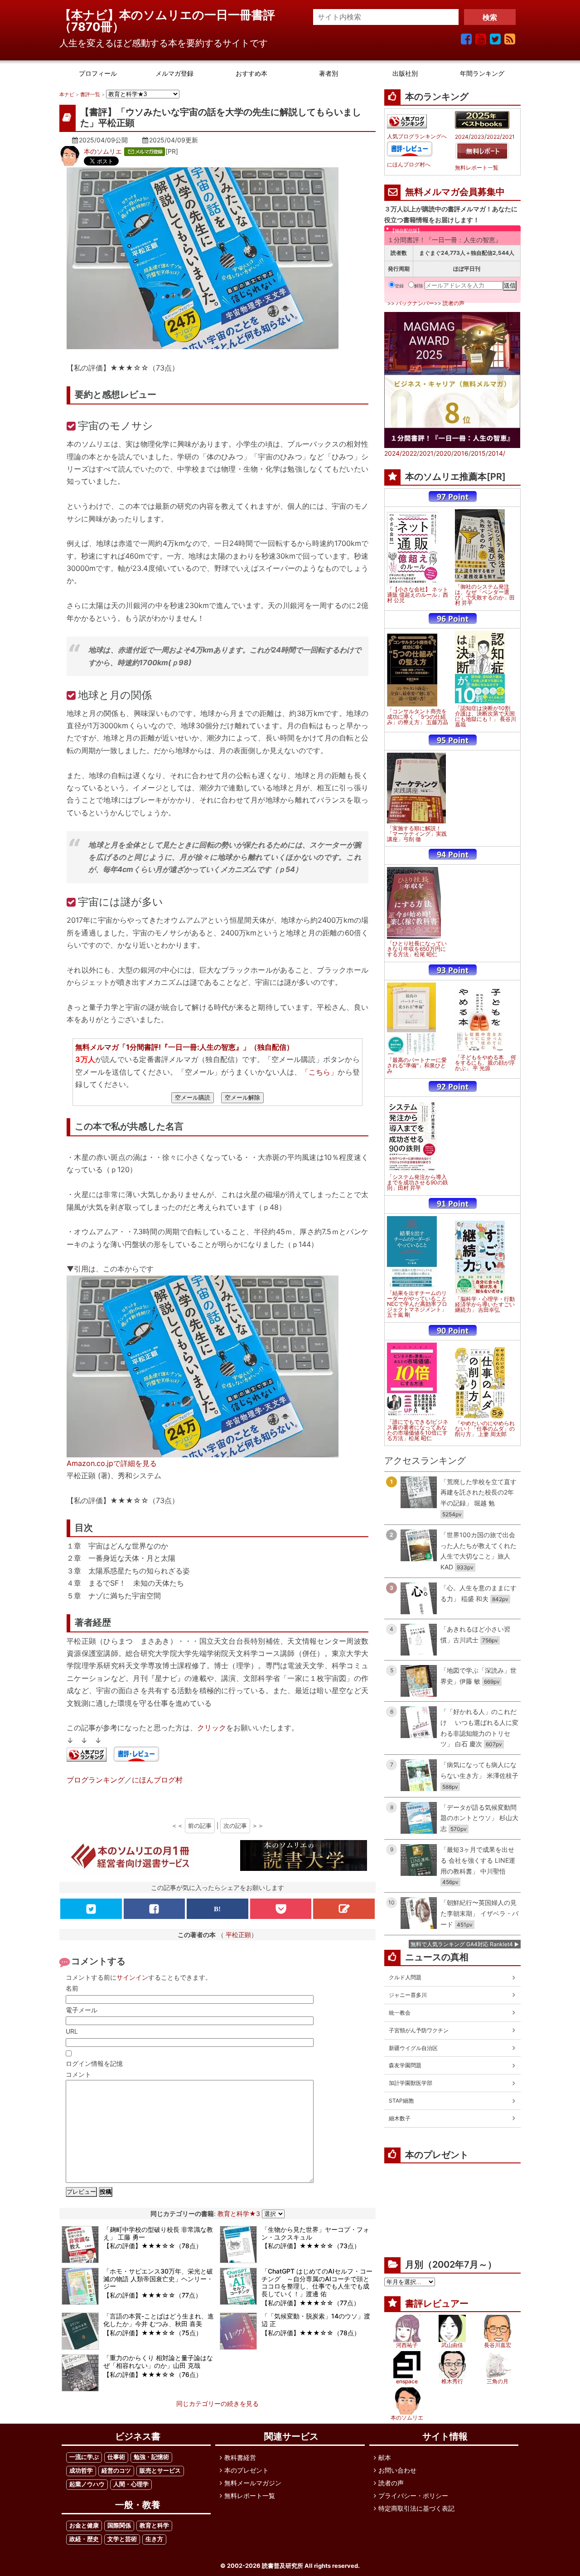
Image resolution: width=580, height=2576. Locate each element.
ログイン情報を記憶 (94, 2063)
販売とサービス (160, 2471)
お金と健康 (84, 2525)
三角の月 (498, 2381)
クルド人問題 (405, 1977)
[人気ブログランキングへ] (87, 1755)
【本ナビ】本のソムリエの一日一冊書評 (173, 15)
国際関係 (119, 2525)
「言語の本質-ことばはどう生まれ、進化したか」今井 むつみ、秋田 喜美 (159, 2320)
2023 (478, 137)
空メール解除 (242, 1098)
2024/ (393, 453)
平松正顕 (238, 1935)
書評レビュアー (437, 2303)
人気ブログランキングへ (417, 136)
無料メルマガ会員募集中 (455, 192)
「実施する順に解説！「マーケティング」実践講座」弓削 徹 (417, 834)
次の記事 (235, 1826)
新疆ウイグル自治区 (413, 2048)
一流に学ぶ (84, 2457)
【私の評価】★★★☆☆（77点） (152, 2295)
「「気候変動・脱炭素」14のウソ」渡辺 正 (316, 2320)
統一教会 (400, 2013)
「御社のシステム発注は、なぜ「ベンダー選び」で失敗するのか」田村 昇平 (485, 595)
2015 (478, 453)
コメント (78, 2074)
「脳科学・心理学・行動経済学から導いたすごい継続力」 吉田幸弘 (485, 1305)
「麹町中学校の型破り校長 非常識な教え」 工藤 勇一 (158, 2233)
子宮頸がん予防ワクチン (419, 2030)
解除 (419, 286)
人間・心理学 (131, 2484)
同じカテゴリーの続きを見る (217, 2403)
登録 (399, 286)
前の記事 (200, 1826)
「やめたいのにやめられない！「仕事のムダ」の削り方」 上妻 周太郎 (485, 1429)
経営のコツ (116, 2471)
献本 (385, 2457)
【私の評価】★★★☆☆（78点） (153, 2246)
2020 (444, 453)
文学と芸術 (122, 2539)
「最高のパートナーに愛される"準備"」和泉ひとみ (417, 1066)
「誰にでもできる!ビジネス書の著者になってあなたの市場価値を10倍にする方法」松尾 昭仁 (418, 1430)
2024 (462, 137)
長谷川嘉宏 (498, 2345)
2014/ (497, 453)
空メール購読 (193, 1098)
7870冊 (92, 27)
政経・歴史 (84, 2539)
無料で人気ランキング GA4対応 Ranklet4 (462, 1944)
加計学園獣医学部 (411, 2083)
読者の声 (454, 303)
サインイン (132, 1977)
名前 (72, 1988)
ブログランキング (96, 1780)
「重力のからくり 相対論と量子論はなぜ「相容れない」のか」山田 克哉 (158, 2362)
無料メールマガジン (253, 2483)
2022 (493, 137)
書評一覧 (90, 94)
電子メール (82, 2010)
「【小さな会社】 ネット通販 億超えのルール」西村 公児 (418, 595)
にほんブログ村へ (409, 165)
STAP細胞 (401, 2101)
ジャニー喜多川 (408, 1995)
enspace (407, 2381)
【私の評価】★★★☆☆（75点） (153, 2333)
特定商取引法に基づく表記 (416, 2508)
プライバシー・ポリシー (413, 2496)
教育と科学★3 (239, 2213)
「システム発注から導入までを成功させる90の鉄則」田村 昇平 (418, 1183)
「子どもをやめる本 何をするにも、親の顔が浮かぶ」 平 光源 (486, 1063)
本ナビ (67, 94)
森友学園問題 (405, 2065)
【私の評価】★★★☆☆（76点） (153, 2374)
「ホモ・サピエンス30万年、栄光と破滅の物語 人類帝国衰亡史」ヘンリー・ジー (158, 2279)
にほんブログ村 (157, 1780)
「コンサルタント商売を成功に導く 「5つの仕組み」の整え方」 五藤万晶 (418, 717)
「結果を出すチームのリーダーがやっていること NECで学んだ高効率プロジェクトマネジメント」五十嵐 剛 (417, 1304)
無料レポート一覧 (477, 168)
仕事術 (116, 2457)
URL (72, 2031)
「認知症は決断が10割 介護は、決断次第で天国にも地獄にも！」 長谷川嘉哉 (486, 716)
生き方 (154, 2539)
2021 (508, 137)
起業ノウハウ (87, 2484)
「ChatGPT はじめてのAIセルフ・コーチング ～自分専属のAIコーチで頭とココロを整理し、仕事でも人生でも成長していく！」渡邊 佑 (317, 2282)
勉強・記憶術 (151, 2457)
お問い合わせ (397, 2470)
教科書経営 (240, 2457)
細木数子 (400, 2118)
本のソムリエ (103, 151)
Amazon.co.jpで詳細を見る (112, 1463)
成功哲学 (81, 2471)
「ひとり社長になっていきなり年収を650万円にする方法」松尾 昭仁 (417, 949)
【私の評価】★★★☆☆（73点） (311, 2246)
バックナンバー (415, 303)
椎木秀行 (452, 2381)
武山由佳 (452, 2345)
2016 (461, 453)
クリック (212, 1728)
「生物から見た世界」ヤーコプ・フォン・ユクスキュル (315, 2233)
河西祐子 (407, 2345)
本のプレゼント (246, 2470)
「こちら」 (319, 1072)
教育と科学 (154, 2525)
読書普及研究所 (283, 2566)
